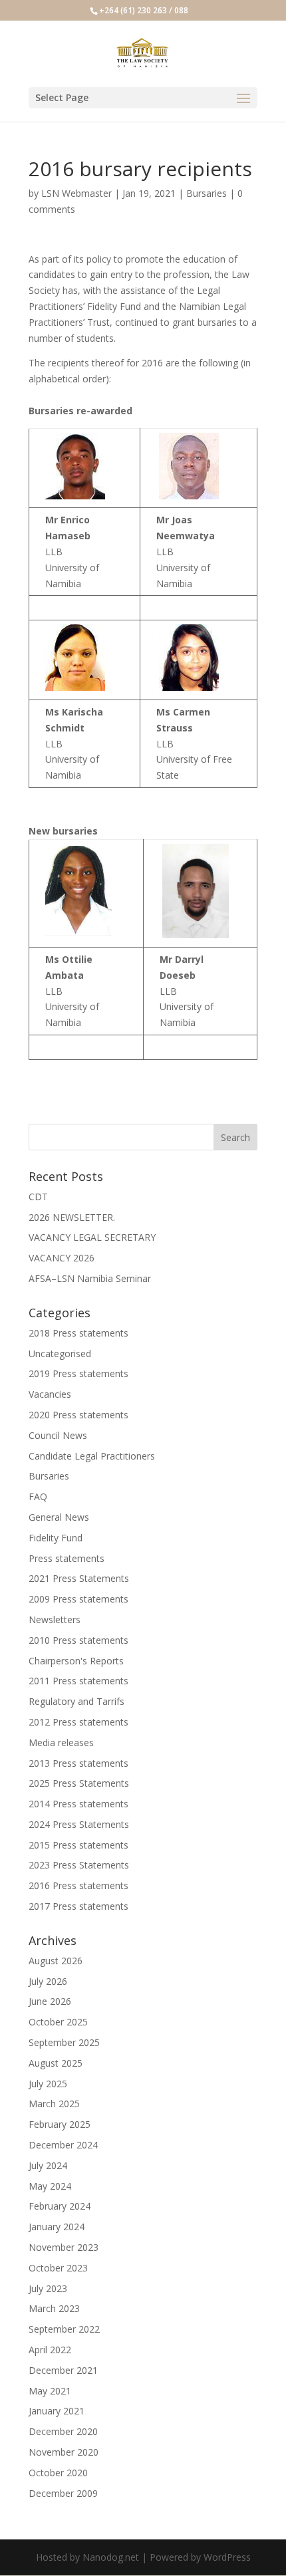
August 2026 (56, 1961)
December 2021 (63, 2370)
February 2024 (60, 2206)
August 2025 (56, 2063)
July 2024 (48, 2165)
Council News (58, 1435)
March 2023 (54, 2308)
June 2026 (50, 2001)
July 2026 (48, 1981)
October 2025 (58, 2022)
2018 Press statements (78, 1333)
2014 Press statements (78, 1804)
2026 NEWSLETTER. (72, 1217)
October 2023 (58, 2268)
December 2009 (63, 2493)
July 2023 (48, 2288)
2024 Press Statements (79, 1824)
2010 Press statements (78, 1640)
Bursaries (207, 193)
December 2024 (63, 2145)
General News (59, 1517)
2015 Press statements (78, 1845)
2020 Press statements (78, 1415)
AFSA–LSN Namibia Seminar (90, 1278)
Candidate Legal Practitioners (92, 1456)
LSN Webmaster (76, 193)
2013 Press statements (78, 1763)
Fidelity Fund (56, 1538)
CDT (38, 1197)
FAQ (38, 1496)
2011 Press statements (78, 1681)
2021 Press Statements (79, 1578)
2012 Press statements (78, 1722)
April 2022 (50, 2350)
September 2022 (64, 2329)
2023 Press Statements (79, 1865)
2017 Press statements (78, 1906)
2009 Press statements (78, 1599)
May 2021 (50, 2391)
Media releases (61, 1742)
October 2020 (58, 2473)
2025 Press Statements (79, 1783)
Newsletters (55, 1619)
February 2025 (60, 2124)
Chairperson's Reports (76, 1661)
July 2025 (48, 2084)
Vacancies (50, 1394)
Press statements (67, 1558)
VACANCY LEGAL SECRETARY (92, 1237)
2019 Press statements (78, 1373)
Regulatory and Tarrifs (76, 1701)
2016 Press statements (78, 1885)
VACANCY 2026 (62, 1258)
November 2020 (64, 2452)
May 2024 (50, 2186)
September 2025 (64, 2042)
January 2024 (57, 2227)
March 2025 (54, 2104)
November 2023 (64, 2247)
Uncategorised (60, 1353)
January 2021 (57, 2411)
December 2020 (63, 2431)
